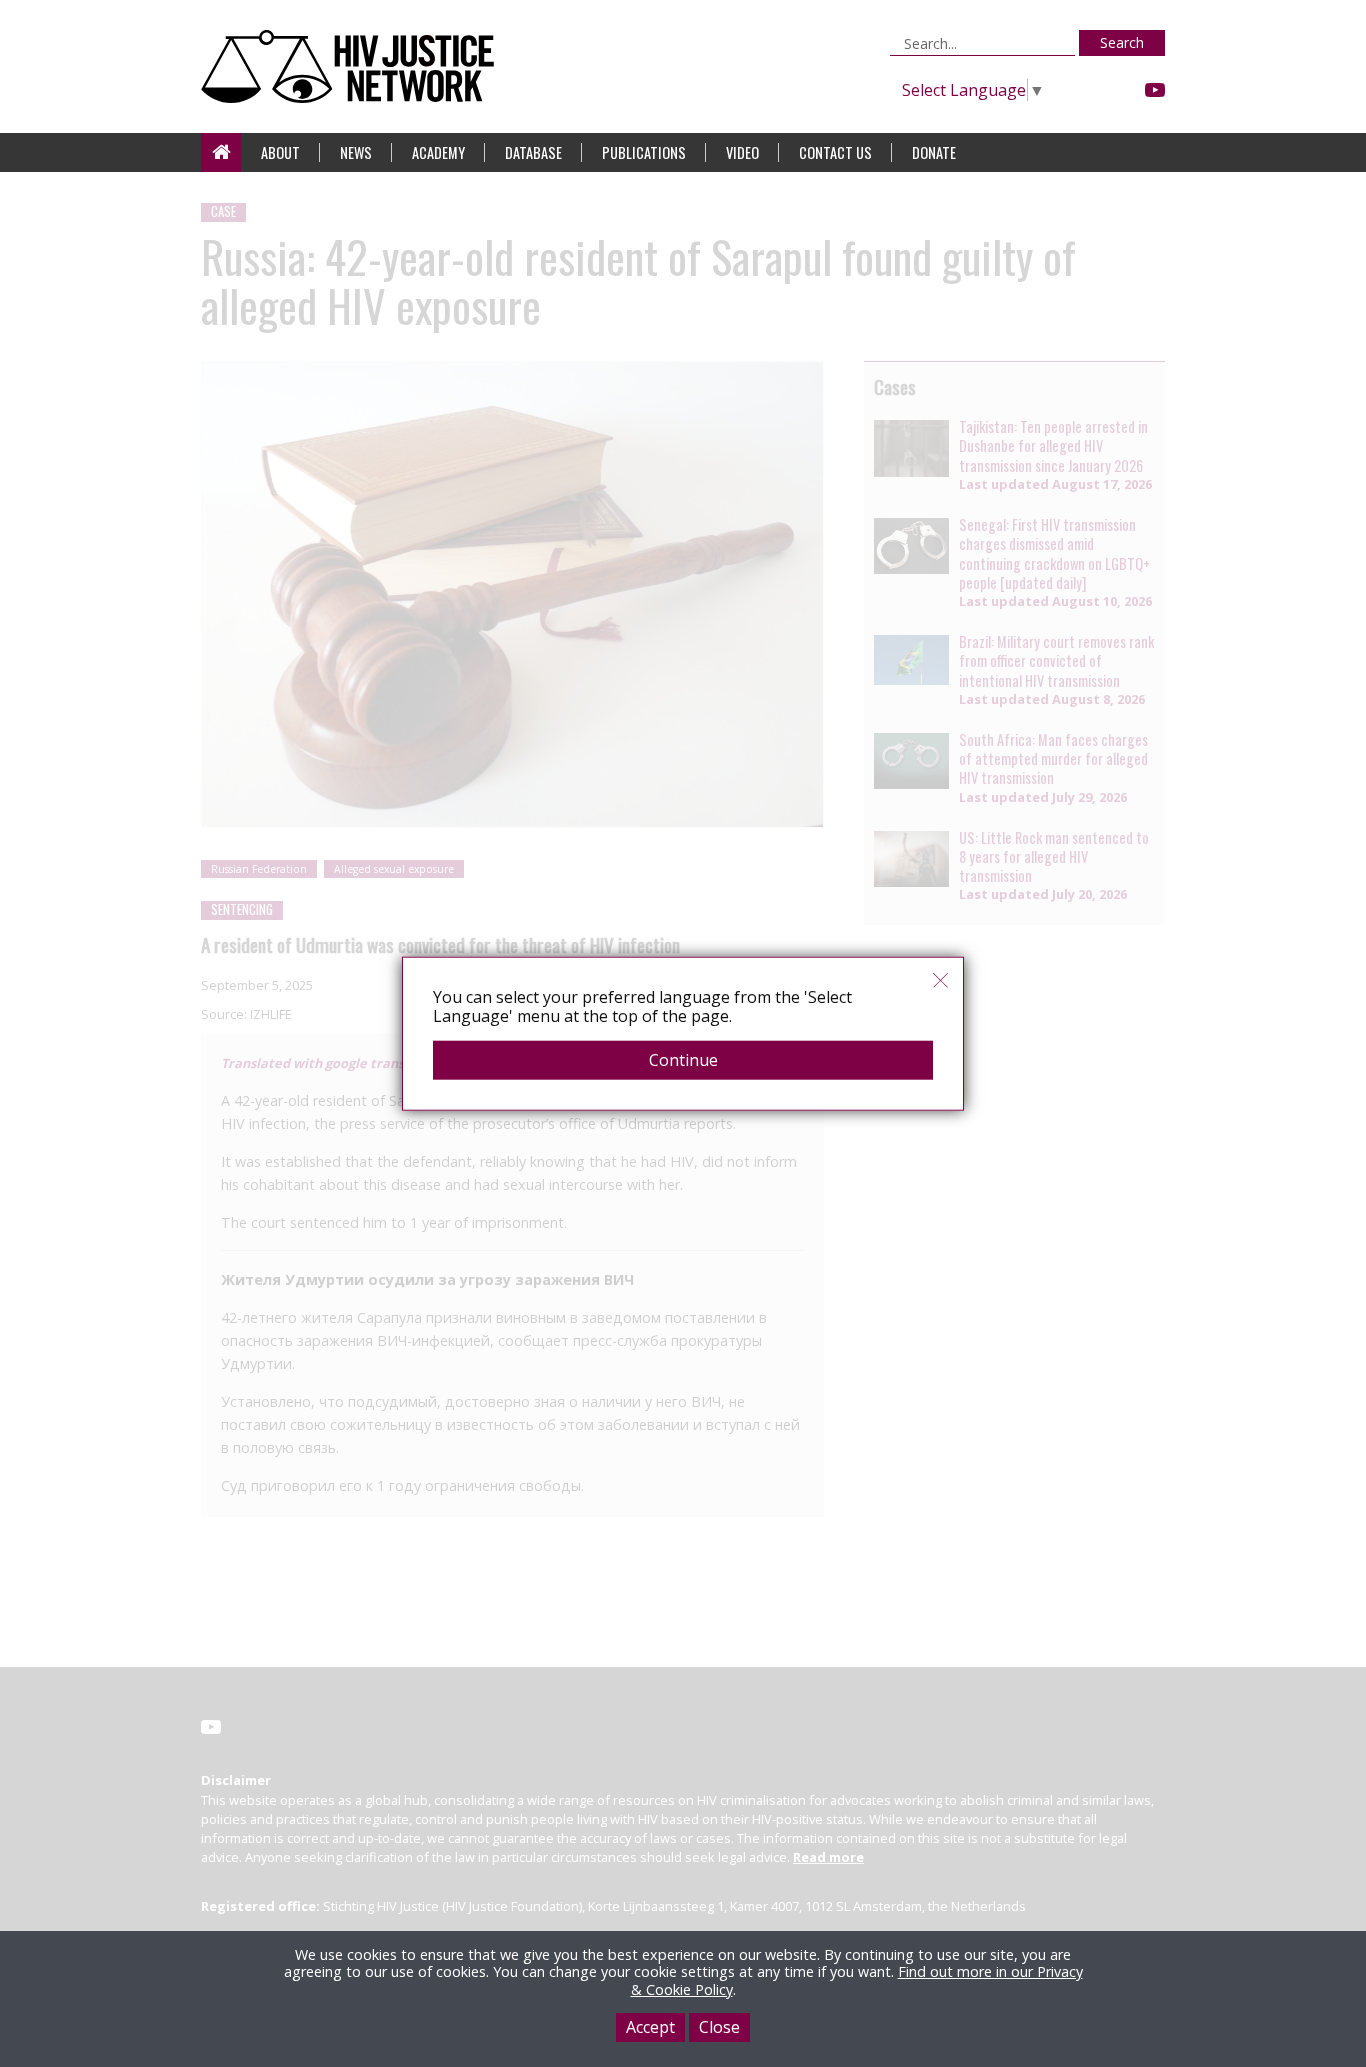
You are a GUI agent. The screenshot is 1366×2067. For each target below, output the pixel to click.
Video (742, 152)
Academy (438, 152)
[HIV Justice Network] (352, 66)
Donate (934, 152)
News (356, 152)
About (280, 152)
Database (533, 152)
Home (221, 152)
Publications (644, 152)
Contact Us (835, 152)
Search (1122, 42)
